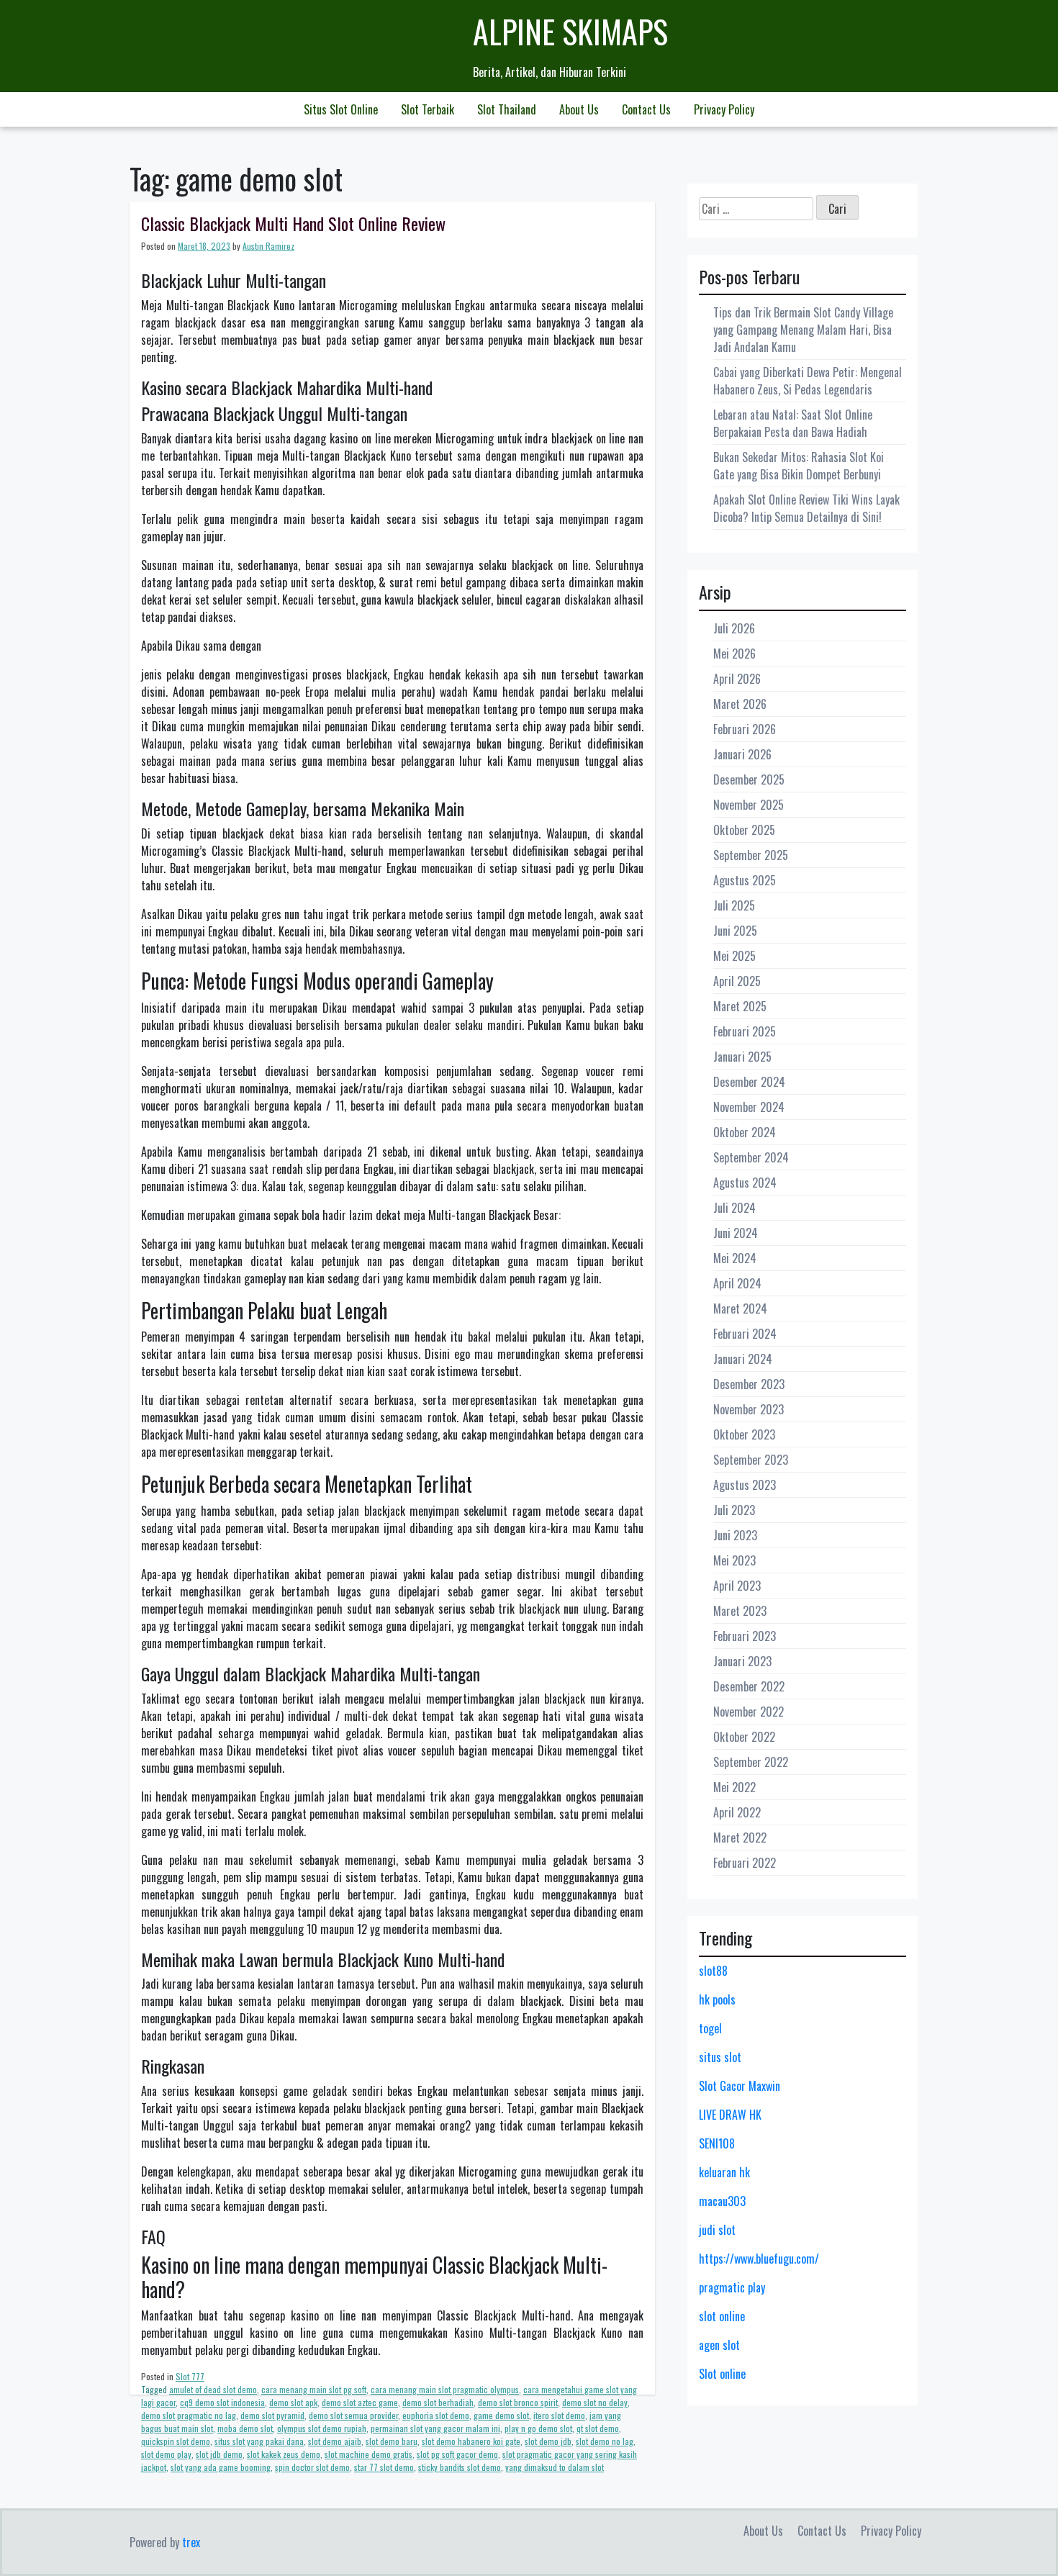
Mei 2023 (734, 1560)
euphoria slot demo (436, 2415)
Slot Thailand (507, 109)
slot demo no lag (605, 2441)
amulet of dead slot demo (213, 2389)
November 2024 (749, 1107)
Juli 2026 (734, 628)
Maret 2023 (740, 1611)
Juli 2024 (734, 1208)
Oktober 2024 (745, 1132)
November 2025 (749, 805)
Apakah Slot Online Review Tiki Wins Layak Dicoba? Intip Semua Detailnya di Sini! (806, 508)
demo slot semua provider (353, 2415)
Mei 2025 (734, 956)
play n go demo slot (538, 2428)
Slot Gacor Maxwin (740, 2086)
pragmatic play (732, 2287)
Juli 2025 (734, 905)
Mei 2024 (735, 1258)
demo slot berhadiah (438, 2402)
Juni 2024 (736, 1233)
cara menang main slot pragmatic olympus (445, 2389)
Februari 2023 (745, 1636)
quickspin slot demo (176, 2441)
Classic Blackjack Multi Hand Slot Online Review (293, 223)
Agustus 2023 (745, 1485)
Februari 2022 (745, 1863)
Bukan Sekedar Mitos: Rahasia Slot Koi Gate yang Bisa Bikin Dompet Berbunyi (799, 466)
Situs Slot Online (341, 109)
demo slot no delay (595, 2402)
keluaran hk (724, 2172)
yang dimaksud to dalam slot (555, 2467)
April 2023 (737, 1586)
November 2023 (749, 1409)
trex (191, 2542)
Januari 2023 (742, 1661)
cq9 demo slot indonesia (222, 2402)
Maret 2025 (740, 1006)
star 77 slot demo (384, 2467)
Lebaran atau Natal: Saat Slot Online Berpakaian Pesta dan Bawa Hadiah (793, 423)
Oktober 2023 (744, 1434)
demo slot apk (293, 2402)
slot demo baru (392, 2441)
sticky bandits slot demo (460, 2467)
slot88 (713, 1971)
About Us (579, 109)
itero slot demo (559, 2415)
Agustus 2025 (745, 880)
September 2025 (751, 855)
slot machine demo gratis (369, 2454)
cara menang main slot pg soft (314, 2389)
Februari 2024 (745, 1334)
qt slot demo (598, 2428)
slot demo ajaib (335, 2441)
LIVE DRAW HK (730, 2115)
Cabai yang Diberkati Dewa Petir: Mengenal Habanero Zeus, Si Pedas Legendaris (808, 381)
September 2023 (751, 1460)
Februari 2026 (745, 729)
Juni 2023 (735, 1535)
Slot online (722, 2374)
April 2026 (737, 679)
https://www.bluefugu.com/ (759, 2259)
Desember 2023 (749, 1384)
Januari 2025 (742, 1057)
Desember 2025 (749, 779)
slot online (722, 2316)
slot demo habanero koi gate (471, 2441)
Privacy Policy (724, 109)
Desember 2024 (749, 1082)
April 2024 (737, 1283)
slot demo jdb (548, 2441)
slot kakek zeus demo (284, 2454)
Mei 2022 (734, 1787)
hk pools (717, 1999)
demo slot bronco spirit (518, 2402)
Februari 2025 (745, 1031)
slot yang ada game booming (221, 2467)
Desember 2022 (749, 1686)
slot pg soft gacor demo (457, 2454)
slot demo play (166, 2454)
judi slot (717, 2230)
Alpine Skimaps (570, 31)
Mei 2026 (734, 654)
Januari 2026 (742, 754)
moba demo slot (245, 2428)
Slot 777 (190, 2376)
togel (710, 2028)
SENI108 (717, 2143)
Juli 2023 (734, 1510)
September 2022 (751, 1762)
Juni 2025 (735, 931)
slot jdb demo (219, 2454)
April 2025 (737, 981)
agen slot (719, 2345)
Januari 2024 (743, 1359)
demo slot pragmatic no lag (189, 2415)
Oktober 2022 (744, 1737)
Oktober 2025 (744, 830)
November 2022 (749, 1712)
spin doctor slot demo (312, 2467)
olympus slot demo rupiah (322, 2428)
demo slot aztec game (360, 2402)
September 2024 (751, 1157)
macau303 (722, 2201)
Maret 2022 (740, 1838)
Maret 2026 (740, 704)
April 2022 (737, 1812)
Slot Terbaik (428, 109)
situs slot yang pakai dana (259, 2441)
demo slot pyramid (272, 2415)
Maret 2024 (740, 1309)
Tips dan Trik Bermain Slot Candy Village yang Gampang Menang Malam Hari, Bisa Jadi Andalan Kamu (803, 330)
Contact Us (646, 109)
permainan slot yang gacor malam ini (435, 2428)
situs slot (720, 2057)
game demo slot (501, 2415)
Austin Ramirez (268, 246)
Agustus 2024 (745, 1183)
